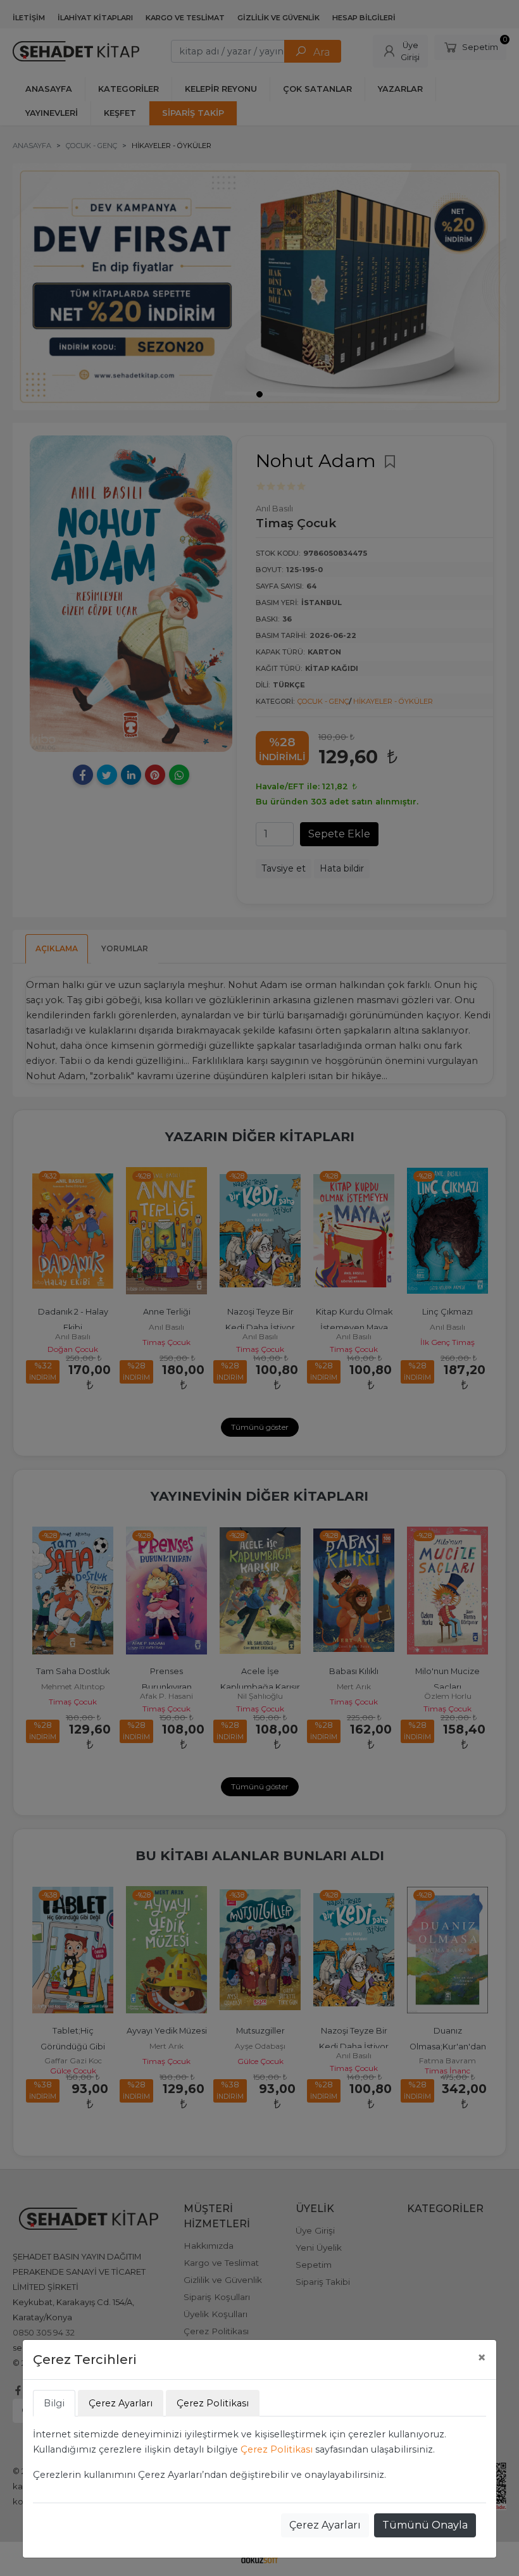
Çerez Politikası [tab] (213, 2403)
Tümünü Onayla (425, 2525)
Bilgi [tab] (54, 2403)
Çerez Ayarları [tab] (121, 2403)
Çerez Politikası (277, 2449)
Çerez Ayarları (325, 2525)
